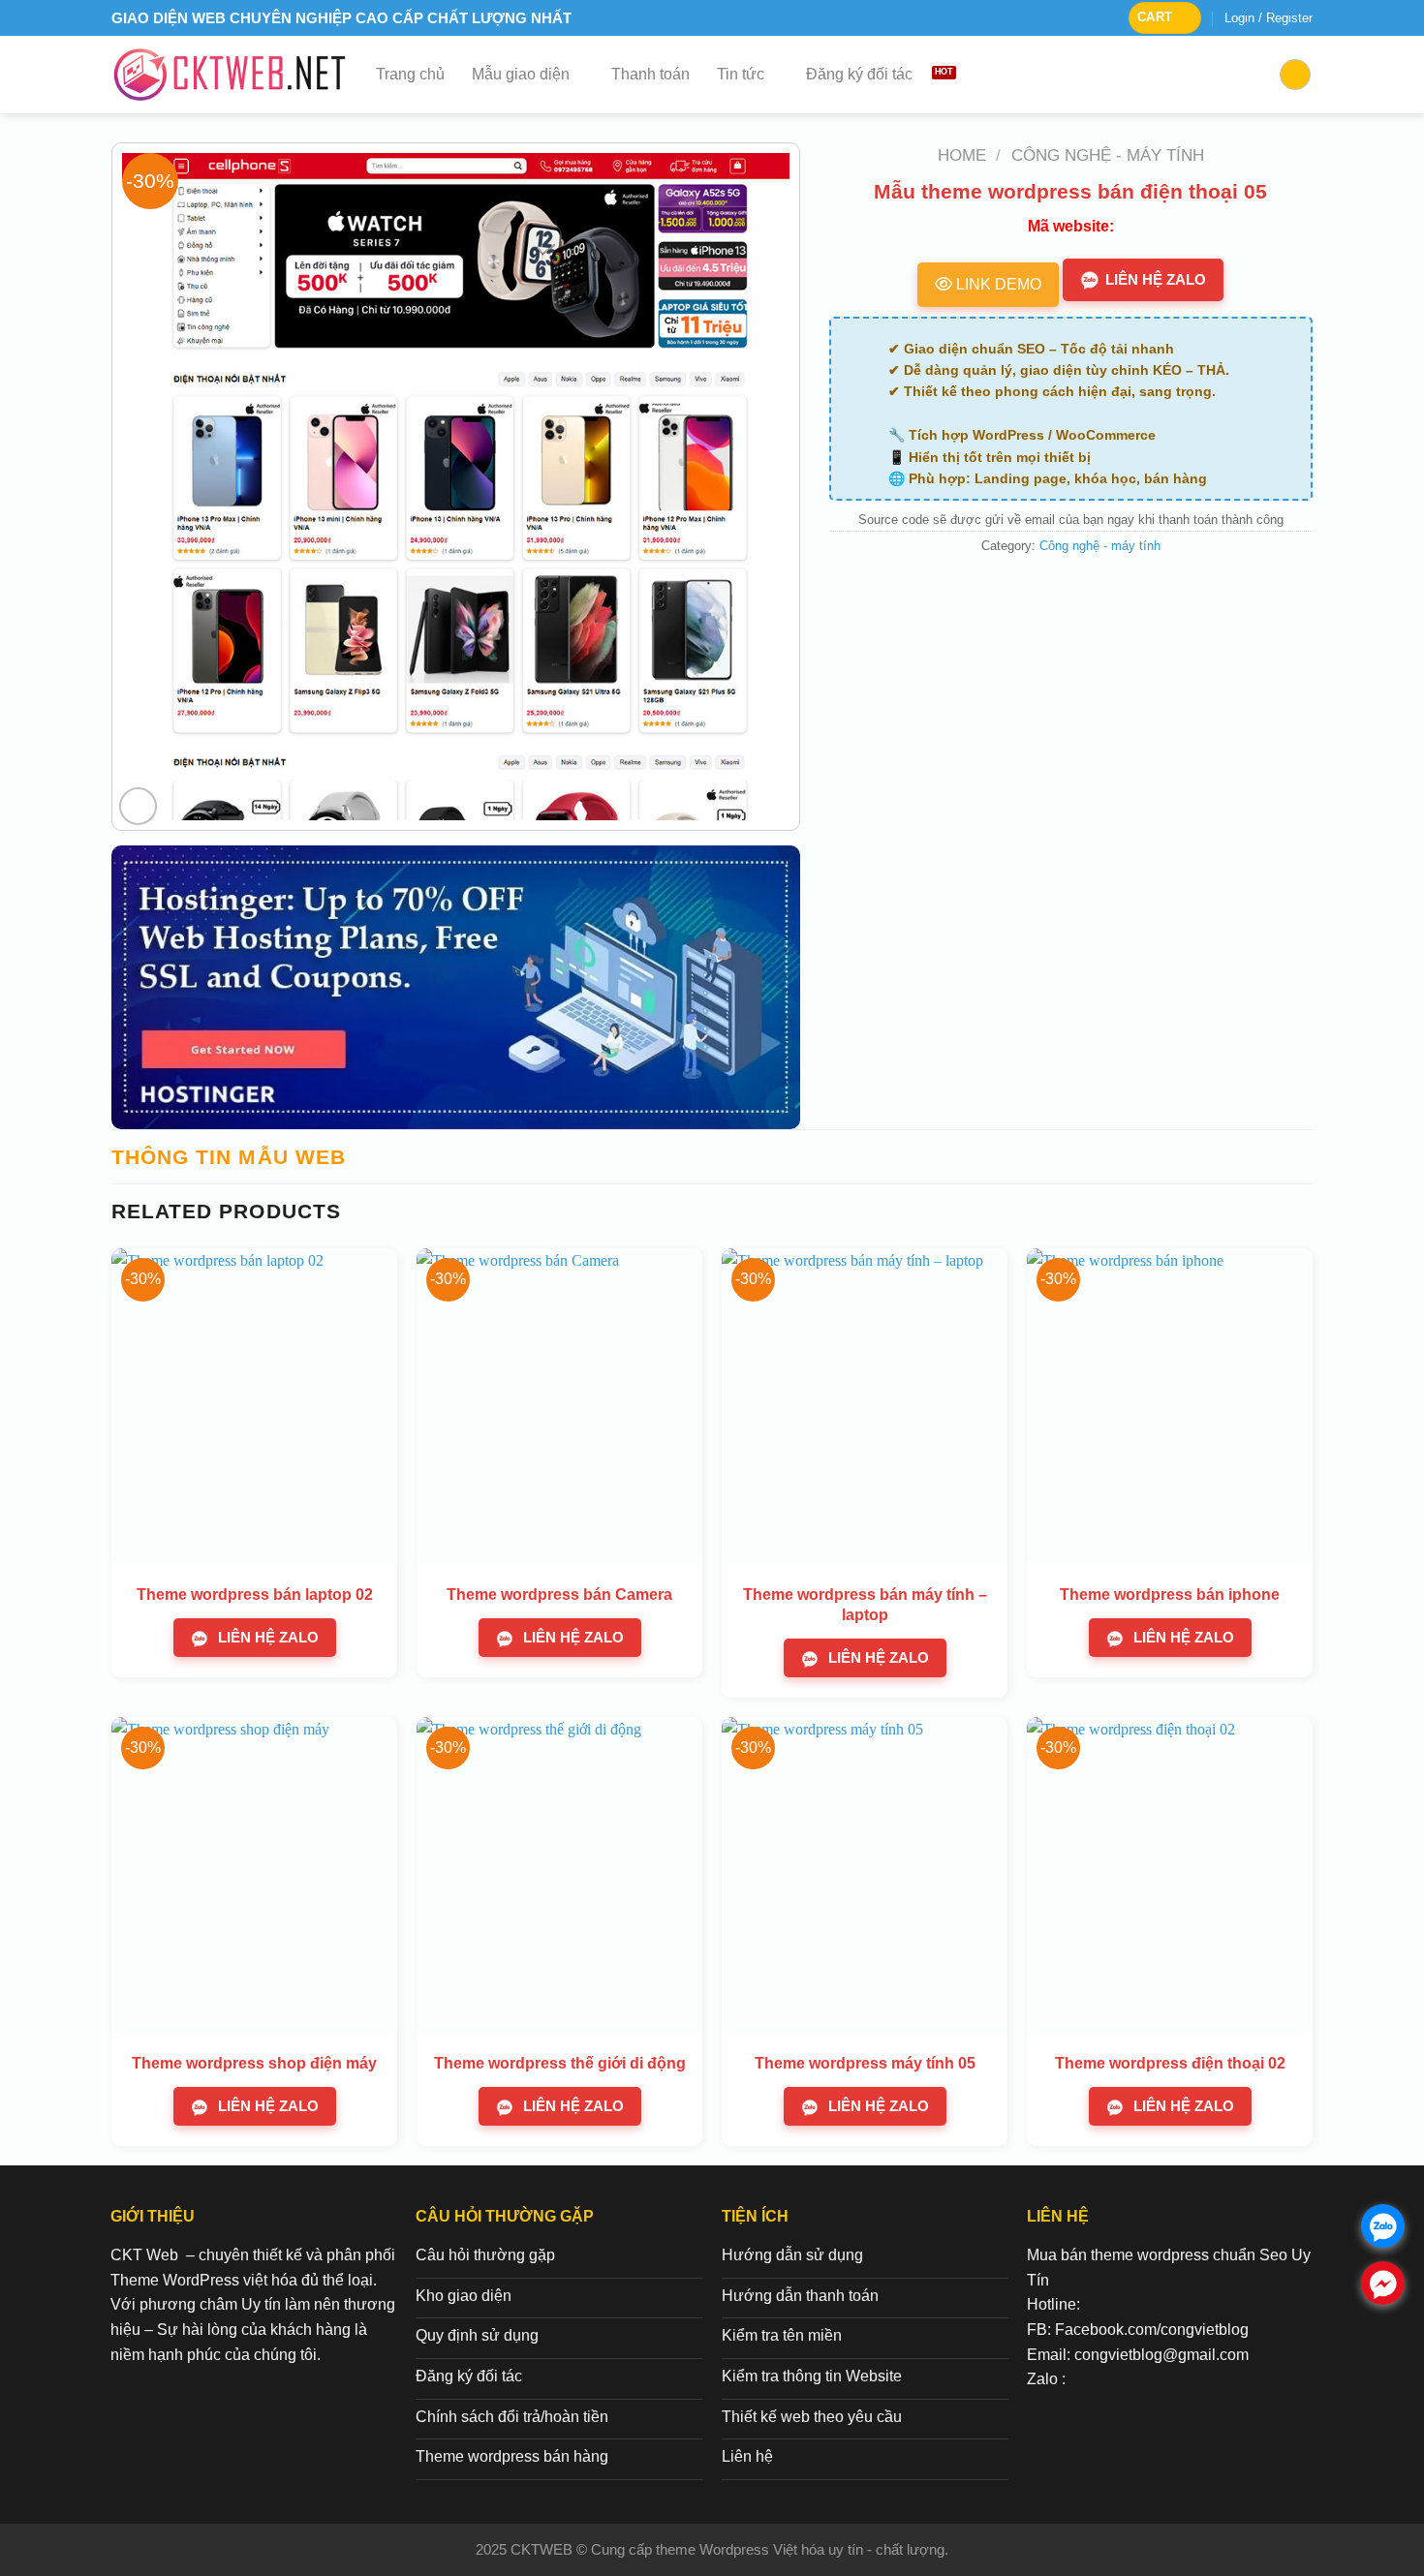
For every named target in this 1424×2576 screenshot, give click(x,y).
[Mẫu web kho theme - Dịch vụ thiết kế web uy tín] (229, 75)
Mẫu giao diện (521, 74)
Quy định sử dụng (477, 2335)
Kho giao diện (464, 2296)
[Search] (1295, 75)
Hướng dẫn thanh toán (800, 2296)
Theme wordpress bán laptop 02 (255, 1595)
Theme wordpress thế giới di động (560, 2063)
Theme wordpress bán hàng (512, 2456)
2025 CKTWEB (526, 2549)
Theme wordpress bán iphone (1170, 1595)
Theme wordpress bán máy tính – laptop (865, 1605)
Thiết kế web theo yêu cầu (812, 2417)
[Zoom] (138, 806)
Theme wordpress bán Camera (559, 1595)
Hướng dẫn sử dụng (792, 2255)
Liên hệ (747, 2456)
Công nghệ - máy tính (1108, 155)
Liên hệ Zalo (1156, 279)
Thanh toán (650, 74)
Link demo (997, 284)
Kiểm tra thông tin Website (812, 2376)
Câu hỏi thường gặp (485, 2255)
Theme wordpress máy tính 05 (865, 2063)
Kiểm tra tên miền (782, 2335)
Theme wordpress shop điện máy (254, 2063)
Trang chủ (410, 74)
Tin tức (741, 74)
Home (962, 155)
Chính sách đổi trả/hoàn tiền (512, 2417)
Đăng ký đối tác (859, 74)
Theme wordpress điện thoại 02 (1170, 2063)
